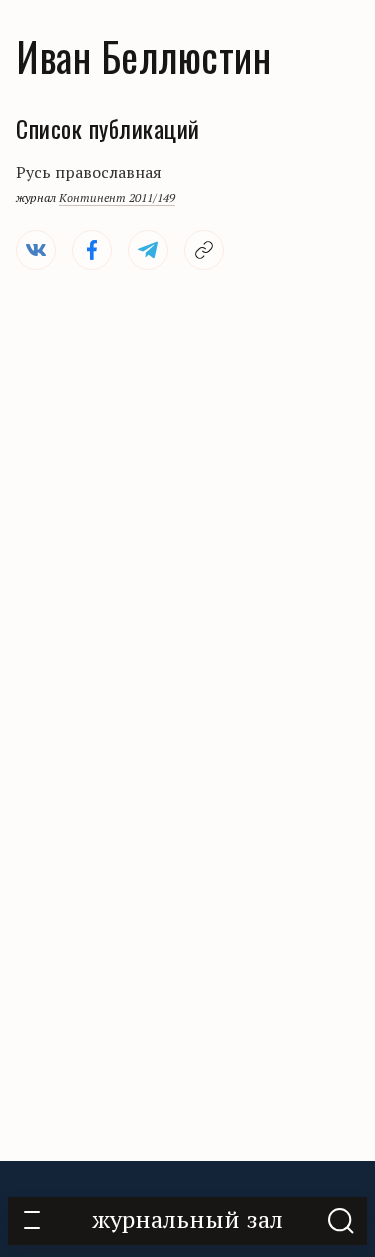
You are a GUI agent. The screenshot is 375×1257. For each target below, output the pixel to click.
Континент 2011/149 (117, 197)
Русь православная (89, 172)
